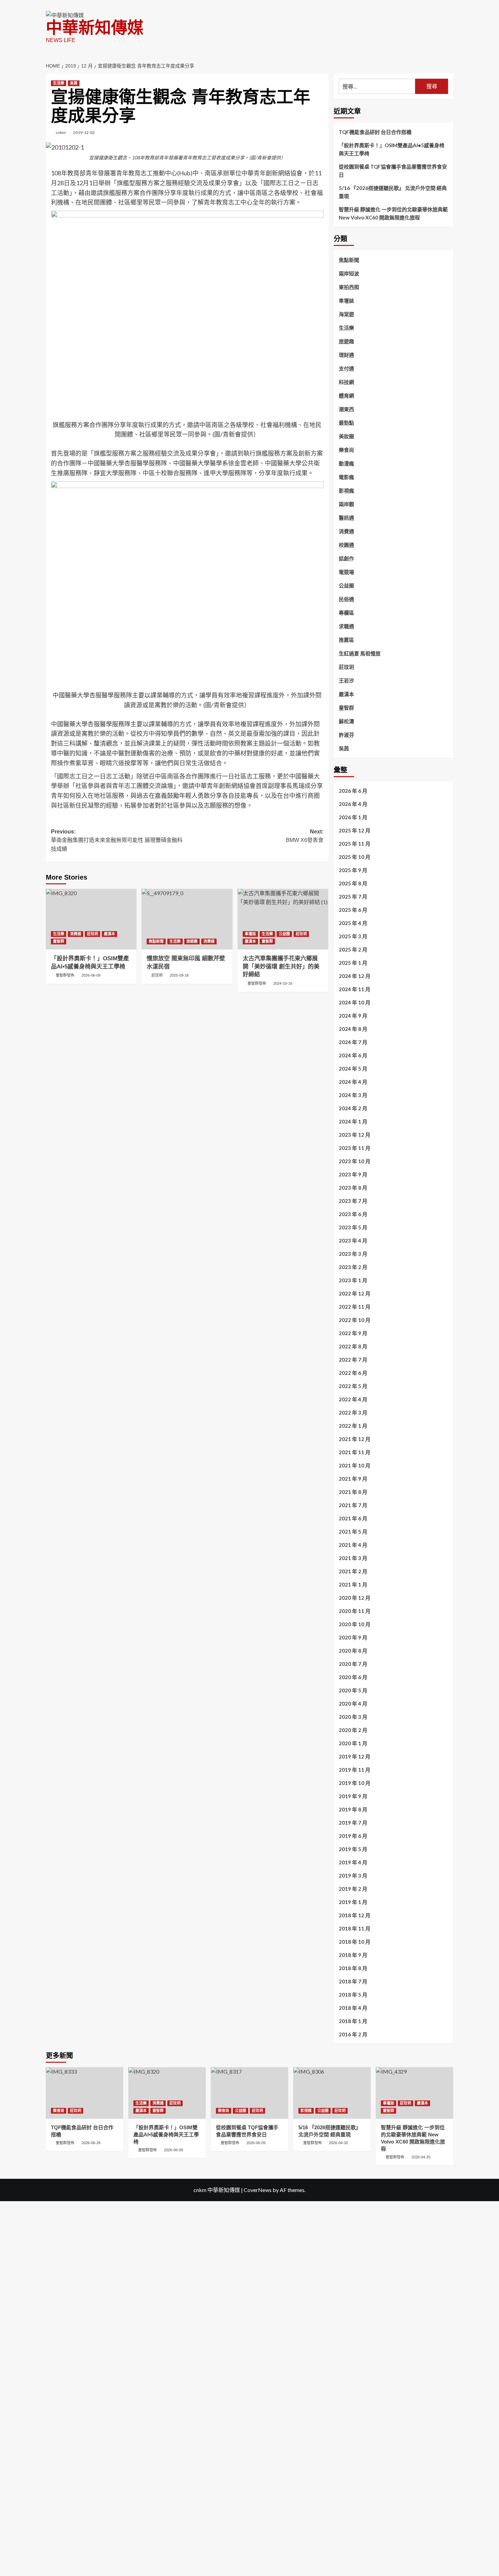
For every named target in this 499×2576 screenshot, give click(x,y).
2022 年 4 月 (353, 1399)
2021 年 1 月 (353, 1584)
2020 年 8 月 (353, 1651)
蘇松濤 (346, 721)
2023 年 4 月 (353, 1241)
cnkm (61, 132)
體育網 (346, 396)
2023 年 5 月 (353, 1227)
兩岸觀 (346, 504)
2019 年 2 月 (353, 1889)
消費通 (76, 934)
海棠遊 (346, 314)
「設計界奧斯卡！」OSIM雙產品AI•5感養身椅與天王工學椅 (392, 149)
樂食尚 (346, 450)
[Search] (449, 63)
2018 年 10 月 (355, 1942)
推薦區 (346, 640)
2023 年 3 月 (353, 1254)
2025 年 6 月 (353, 910)
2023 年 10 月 (355, 1161)
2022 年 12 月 (355, 1293)
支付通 (346, 368)
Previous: (117, 840)
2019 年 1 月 (353, 1902)
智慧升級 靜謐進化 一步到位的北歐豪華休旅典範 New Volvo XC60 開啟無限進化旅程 (393, 213)
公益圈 (284, 934)
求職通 (346, 626)
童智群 (59, 941)
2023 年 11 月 (355, 1148)
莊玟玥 (93, 934)
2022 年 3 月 (353, 1412)
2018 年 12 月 (355, 1915)
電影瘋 (346, 477)
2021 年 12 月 (355, 1439)
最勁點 (346, 423)
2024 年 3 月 (353, 1095)
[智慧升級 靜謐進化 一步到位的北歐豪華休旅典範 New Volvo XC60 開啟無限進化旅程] (414, 2093)
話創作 (346, 558)
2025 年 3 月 (353, 936)
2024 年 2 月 (353, 1108)
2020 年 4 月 (353, 1704)
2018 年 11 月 (355, 1928)
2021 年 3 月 (353, 1558)
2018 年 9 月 (353, 1955)
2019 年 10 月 (355, 1783)
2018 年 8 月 (353, 1968)
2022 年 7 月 (353, 1360)
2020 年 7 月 (353, 1664)
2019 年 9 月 (353, 1796)
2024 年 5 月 (353, 1069)
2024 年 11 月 (355, 989)
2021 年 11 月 (355, 1452)
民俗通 (346, 599)
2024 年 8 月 (353, 1029)
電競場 (346, 572)
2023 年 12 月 (355, 1135)
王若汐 (346, 680)
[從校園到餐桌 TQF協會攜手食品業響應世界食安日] (249, 2093)
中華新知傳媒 (95, 28)
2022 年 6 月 (353, 1373)
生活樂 (59, 83)
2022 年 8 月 (353, 1346)
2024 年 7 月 (353, 1042)
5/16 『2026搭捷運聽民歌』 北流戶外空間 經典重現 (393, 192)
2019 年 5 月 (353, 1849)
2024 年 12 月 (355, 976)
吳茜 (74, 83)
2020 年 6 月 (353, 1677)
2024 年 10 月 (355, 1002)
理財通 (346, 355)
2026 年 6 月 (353, 791)
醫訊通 (346, 518)
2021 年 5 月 (353, 1532)
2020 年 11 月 (355, 1611)
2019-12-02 (84, 132)
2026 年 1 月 (353, 817)
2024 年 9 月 (353, 1016)
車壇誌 (250, 934)
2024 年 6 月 (353, 1055)
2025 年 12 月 (355, 830)
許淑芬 (346, 735)
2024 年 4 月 (353, 1082)
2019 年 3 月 (353, 1876)
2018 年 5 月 (353, 1995)
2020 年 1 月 (353, 1743)
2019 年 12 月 (355, 1756)
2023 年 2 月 (353, 1267)
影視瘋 (346, 491)
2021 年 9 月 (353, 1479)
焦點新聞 (156, 941)
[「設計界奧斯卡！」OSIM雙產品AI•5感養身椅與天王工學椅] (91, 919)
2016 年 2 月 (353, 2034)
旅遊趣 (192, 941)
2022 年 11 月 (355, 1307)
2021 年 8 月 (353, 1492)
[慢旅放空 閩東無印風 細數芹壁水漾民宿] (187, 919)
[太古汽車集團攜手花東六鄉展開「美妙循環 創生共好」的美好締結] (283, 919)
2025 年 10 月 (355, 857)
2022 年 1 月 (353, 1426)
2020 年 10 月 (355, 1624)
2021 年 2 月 (353, 1571)
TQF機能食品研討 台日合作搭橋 (375, 132)
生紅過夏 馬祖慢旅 (360, 653)
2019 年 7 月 (353, 1823)
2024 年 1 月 (353, 1121)
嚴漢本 (109, 934)
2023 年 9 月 (353, 1174)
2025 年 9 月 (353, 870)
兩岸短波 (349, 273)
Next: (304, 836)
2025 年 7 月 (353, 897)
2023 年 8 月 (353, 1188)
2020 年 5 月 (353, 1690)
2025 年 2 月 (353, 949)
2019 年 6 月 (353, 1836)
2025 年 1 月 (353, 963)
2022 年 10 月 (355, 1320)
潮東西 (346, 409)
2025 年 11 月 (355, 844)
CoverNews (258, 2190)
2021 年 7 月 (353, 1505)
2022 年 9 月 (353, 1333)
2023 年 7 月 (353, 1201)
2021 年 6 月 (353, 1518)
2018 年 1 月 (353, 2021)
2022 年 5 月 (353, 1386)
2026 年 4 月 (353, 804)
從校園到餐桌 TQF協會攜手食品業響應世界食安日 (393, 171)
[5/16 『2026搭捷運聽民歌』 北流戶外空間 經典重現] (332, 2093)
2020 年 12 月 (355, 1598)
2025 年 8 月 (353, 883)
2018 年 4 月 (353, 2008)
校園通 (346, 545)
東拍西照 (349, 287)
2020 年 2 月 (353, 1730)
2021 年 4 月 (353, 1545)
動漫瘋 (346, 463)
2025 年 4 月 (353, 923)
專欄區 (346, 613)
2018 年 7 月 (353, 1981)
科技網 (346, 382)
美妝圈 (346, 436)
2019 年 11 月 (355, 1770)
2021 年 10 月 (355, 1465)
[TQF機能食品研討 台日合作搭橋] (85, 2093)
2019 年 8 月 (353, 1809)
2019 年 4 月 (353, 1862)
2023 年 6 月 (353, 1214)
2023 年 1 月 (353, 1280)
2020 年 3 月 (353, 1717)
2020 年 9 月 (353, 1637)
